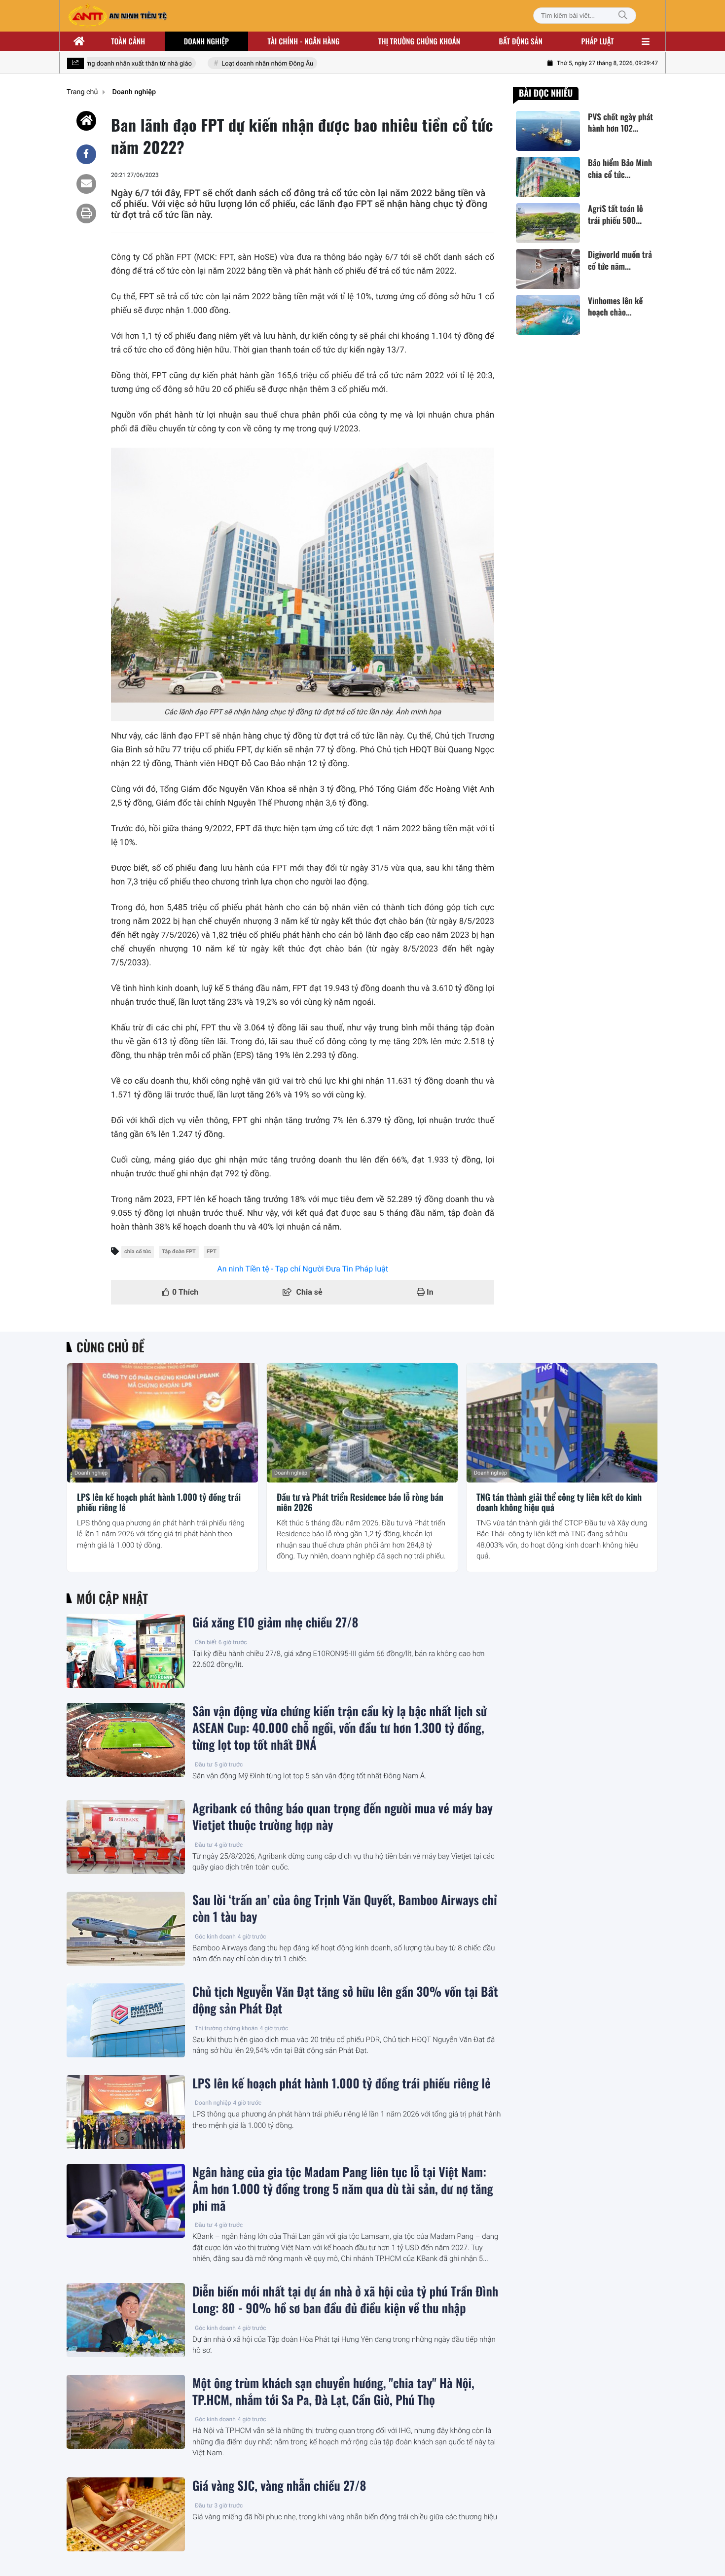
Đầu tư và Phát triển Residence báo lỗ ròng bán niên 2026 (360, 1503)
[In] (86, 213)
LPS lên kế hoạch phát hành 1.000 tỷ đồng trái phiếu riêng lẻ (159, 1503)
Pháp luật (598, 41)
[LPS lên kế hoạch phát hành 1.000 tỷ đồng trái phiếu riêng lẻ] (163, 1423)
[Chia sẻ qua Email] (86, 184)
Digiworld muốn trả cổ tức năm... (620, 261)
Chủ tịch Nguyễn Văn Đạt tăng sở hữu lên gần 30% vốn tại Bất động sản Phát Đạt (345, 2000)
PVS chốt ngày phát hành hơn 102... (620, 123)
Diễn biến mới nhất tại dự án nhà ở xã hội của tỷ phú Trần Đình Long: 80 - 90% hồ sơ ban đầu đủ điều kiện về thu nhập (345, 2300)
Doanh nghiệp (206, 41)
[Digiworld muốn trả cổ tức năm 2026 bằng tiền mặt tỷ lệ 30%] (548, 269)
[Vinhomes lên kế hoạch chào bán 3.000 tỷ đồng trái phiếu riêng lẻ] (548, 315)
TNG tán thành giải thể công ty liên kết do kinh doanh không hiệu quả (559, 1503)
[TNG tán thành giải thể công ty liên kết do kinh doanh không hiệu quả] (562, 1423)
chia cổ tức (138, 1252)
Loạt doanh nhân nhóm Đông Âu (247, 64)
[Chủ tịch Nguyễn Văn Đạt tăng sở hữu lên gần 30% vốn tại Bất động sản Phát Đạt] (126, 2020)
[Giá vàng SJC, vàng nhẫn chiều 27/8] (126, 2514)
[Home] (86, 121)
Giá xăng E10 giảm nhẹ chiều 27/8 (275, 1623)
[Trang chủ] (79, 41)
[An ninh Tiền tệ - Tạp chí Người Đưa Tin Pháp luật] (117, 16)
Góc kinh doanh (215, 1937)
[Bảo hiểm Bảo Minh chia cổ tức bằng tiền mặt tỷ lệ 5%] (548, 177)
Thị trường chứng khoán (419, 41)
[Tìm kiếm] (623, 16)
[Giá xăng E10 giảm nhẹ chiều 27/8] (126, 1651)
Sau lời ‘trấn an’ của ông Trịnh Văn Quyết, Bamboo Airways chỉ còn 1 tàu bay (345, 1908)
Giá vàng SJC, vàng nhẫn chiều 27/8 (279, 2486)
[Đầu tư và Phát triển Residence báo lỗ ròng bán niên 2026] (362, 1423)
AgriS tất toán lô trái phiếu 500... (616, 215)
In (429, 1292)
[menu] (646, 41)
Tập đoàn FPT (179, 1252)
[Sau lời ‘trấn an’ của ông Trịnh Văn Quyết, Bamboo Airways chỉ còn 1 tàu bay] (126, 1929)
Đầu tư (204, 1764)
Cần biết (206, 1642)
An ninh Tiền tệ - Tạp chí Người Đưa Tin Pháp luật (303, 1269)
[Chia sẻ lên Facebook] (86, 154)
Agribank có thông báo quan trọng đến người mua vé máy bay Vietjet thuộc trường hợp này (343, 1817)
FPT (212, 1252)
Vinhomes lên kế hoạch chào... (615, 307)
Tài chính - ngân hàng (304, 41)
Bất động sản (521, 41)
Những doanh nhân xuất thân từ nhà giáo (113, 64)
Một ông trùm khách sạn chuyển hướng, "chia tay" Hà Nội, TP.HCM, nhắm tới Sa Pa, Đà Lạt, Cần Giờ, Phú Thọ (333, 2392)
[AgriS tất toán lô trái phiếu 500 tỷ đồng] (548, 223)
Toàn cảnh (128, 41)
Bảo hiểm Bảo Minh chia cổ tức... (620, 169)
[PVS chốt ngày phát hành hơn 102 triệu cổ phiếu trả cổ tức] (548, 131)
